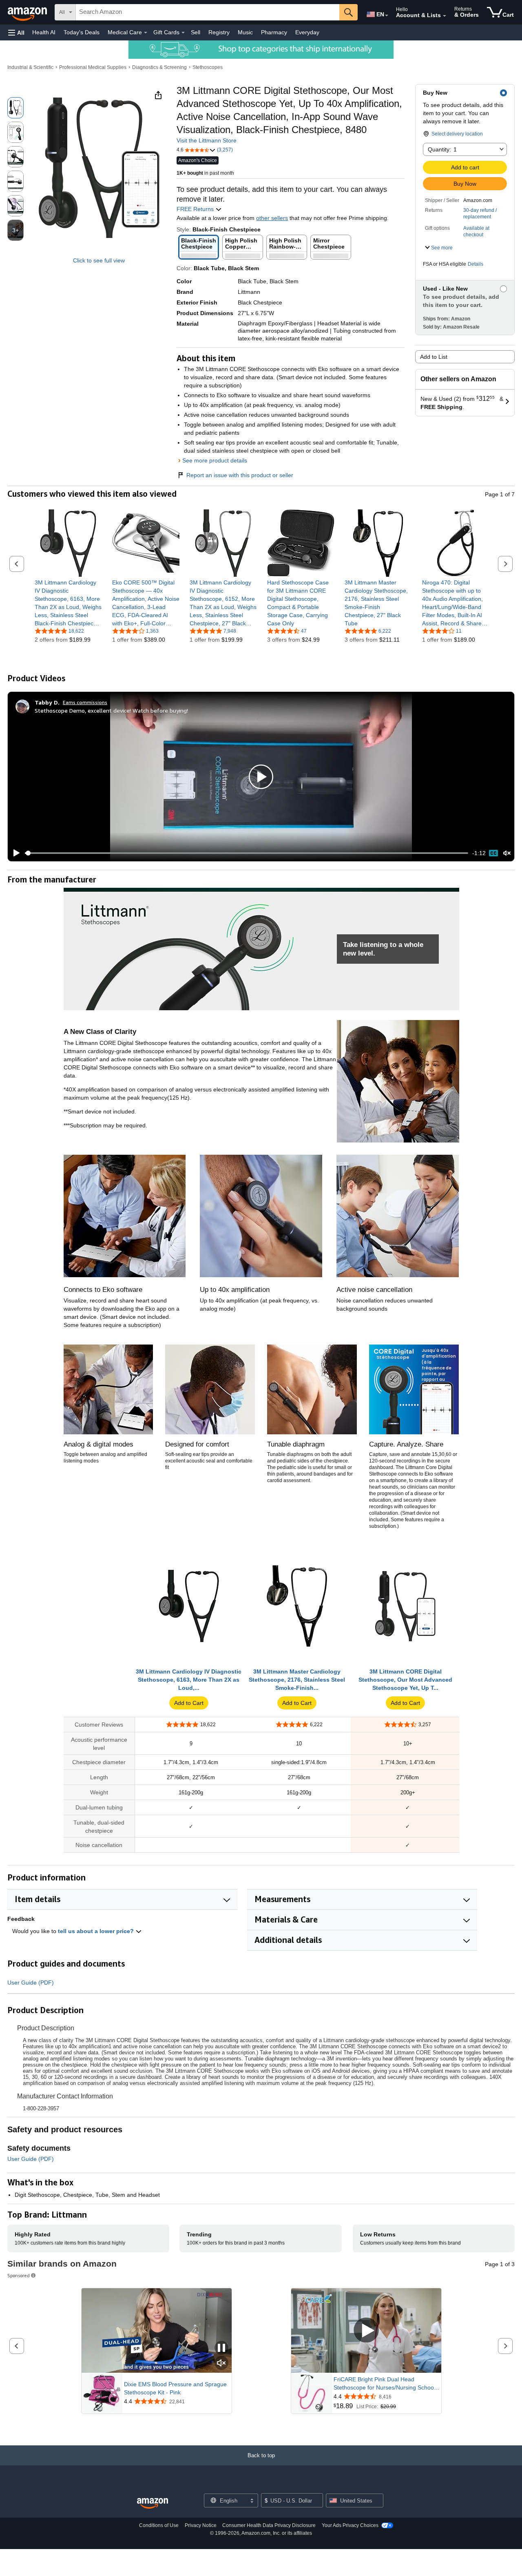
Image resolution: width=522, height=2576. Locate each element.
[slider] (247, 853)
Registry (219, 32)
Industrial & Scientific (30, 67)
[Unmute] (507, 853)
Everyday (307, 32)
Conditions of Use (159, 2525)
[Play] (14, 853)
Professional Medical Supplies (93, 67)
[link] (68, 603)
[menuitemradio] (493, 853)
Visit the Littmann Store (207, 140)
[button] (16, 32)
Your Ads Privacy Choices (350, 2525)
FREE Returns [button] (196, 209)
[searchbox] (208, 12)
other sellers (272, 218)
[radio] (15, 108)
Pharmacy (274, 32)
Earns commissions (85, 702)
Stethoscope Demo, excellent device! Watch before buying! (111, 710)
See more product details (215, 460)
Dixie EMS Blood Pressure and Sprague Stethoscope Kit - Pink (175, 2388)
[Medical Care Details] (146, 33)
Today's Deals (82, 32)
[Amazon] (28, 12)
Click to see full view (99, 260)
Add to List (434, 357)
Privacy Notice (201, 2525)
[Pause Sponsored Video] (221, 2348)
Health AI (44, 32)
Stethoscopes (208, 67)
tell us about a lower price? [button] (97, 1931)
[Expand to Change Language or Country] (387, 16)
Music (245, 32)
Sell (196, 32)
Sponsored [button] (19, 2275)
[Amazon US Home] (153, 2504)
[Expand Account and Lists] (445, 16)
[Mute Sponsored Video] (221, 2364)
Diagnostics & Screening (159, 67)
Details (476, 264)
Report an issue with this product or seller (240, 475)
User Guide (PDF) (31, 1983)
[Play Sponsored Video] (366, 2330)
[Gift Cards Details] (183, 33)
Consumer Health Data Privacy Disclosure (269, 2525)
